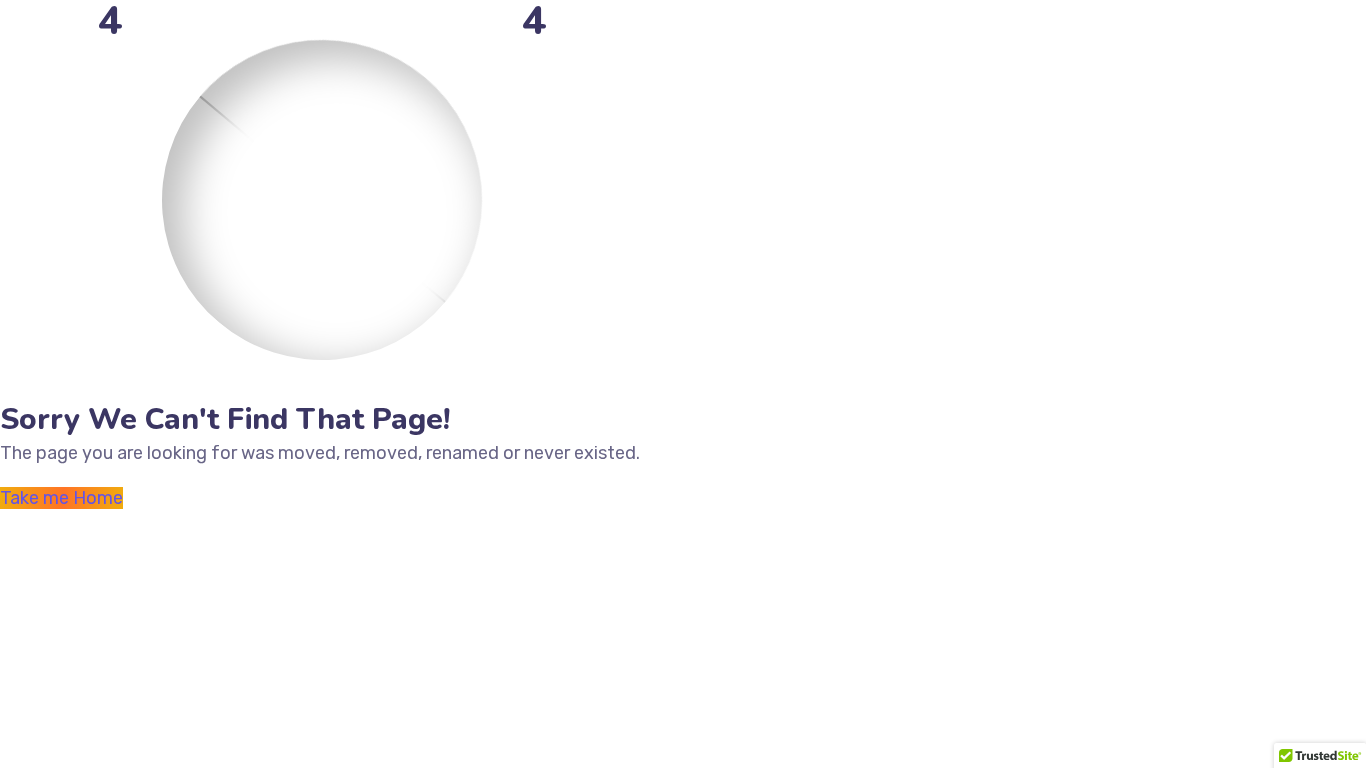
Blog (769, 53)
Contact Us (927, 53)
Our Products (683, 53)
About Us (579, 53)
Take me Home (61, 498)
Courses (835, 53)
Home (504, 53)
